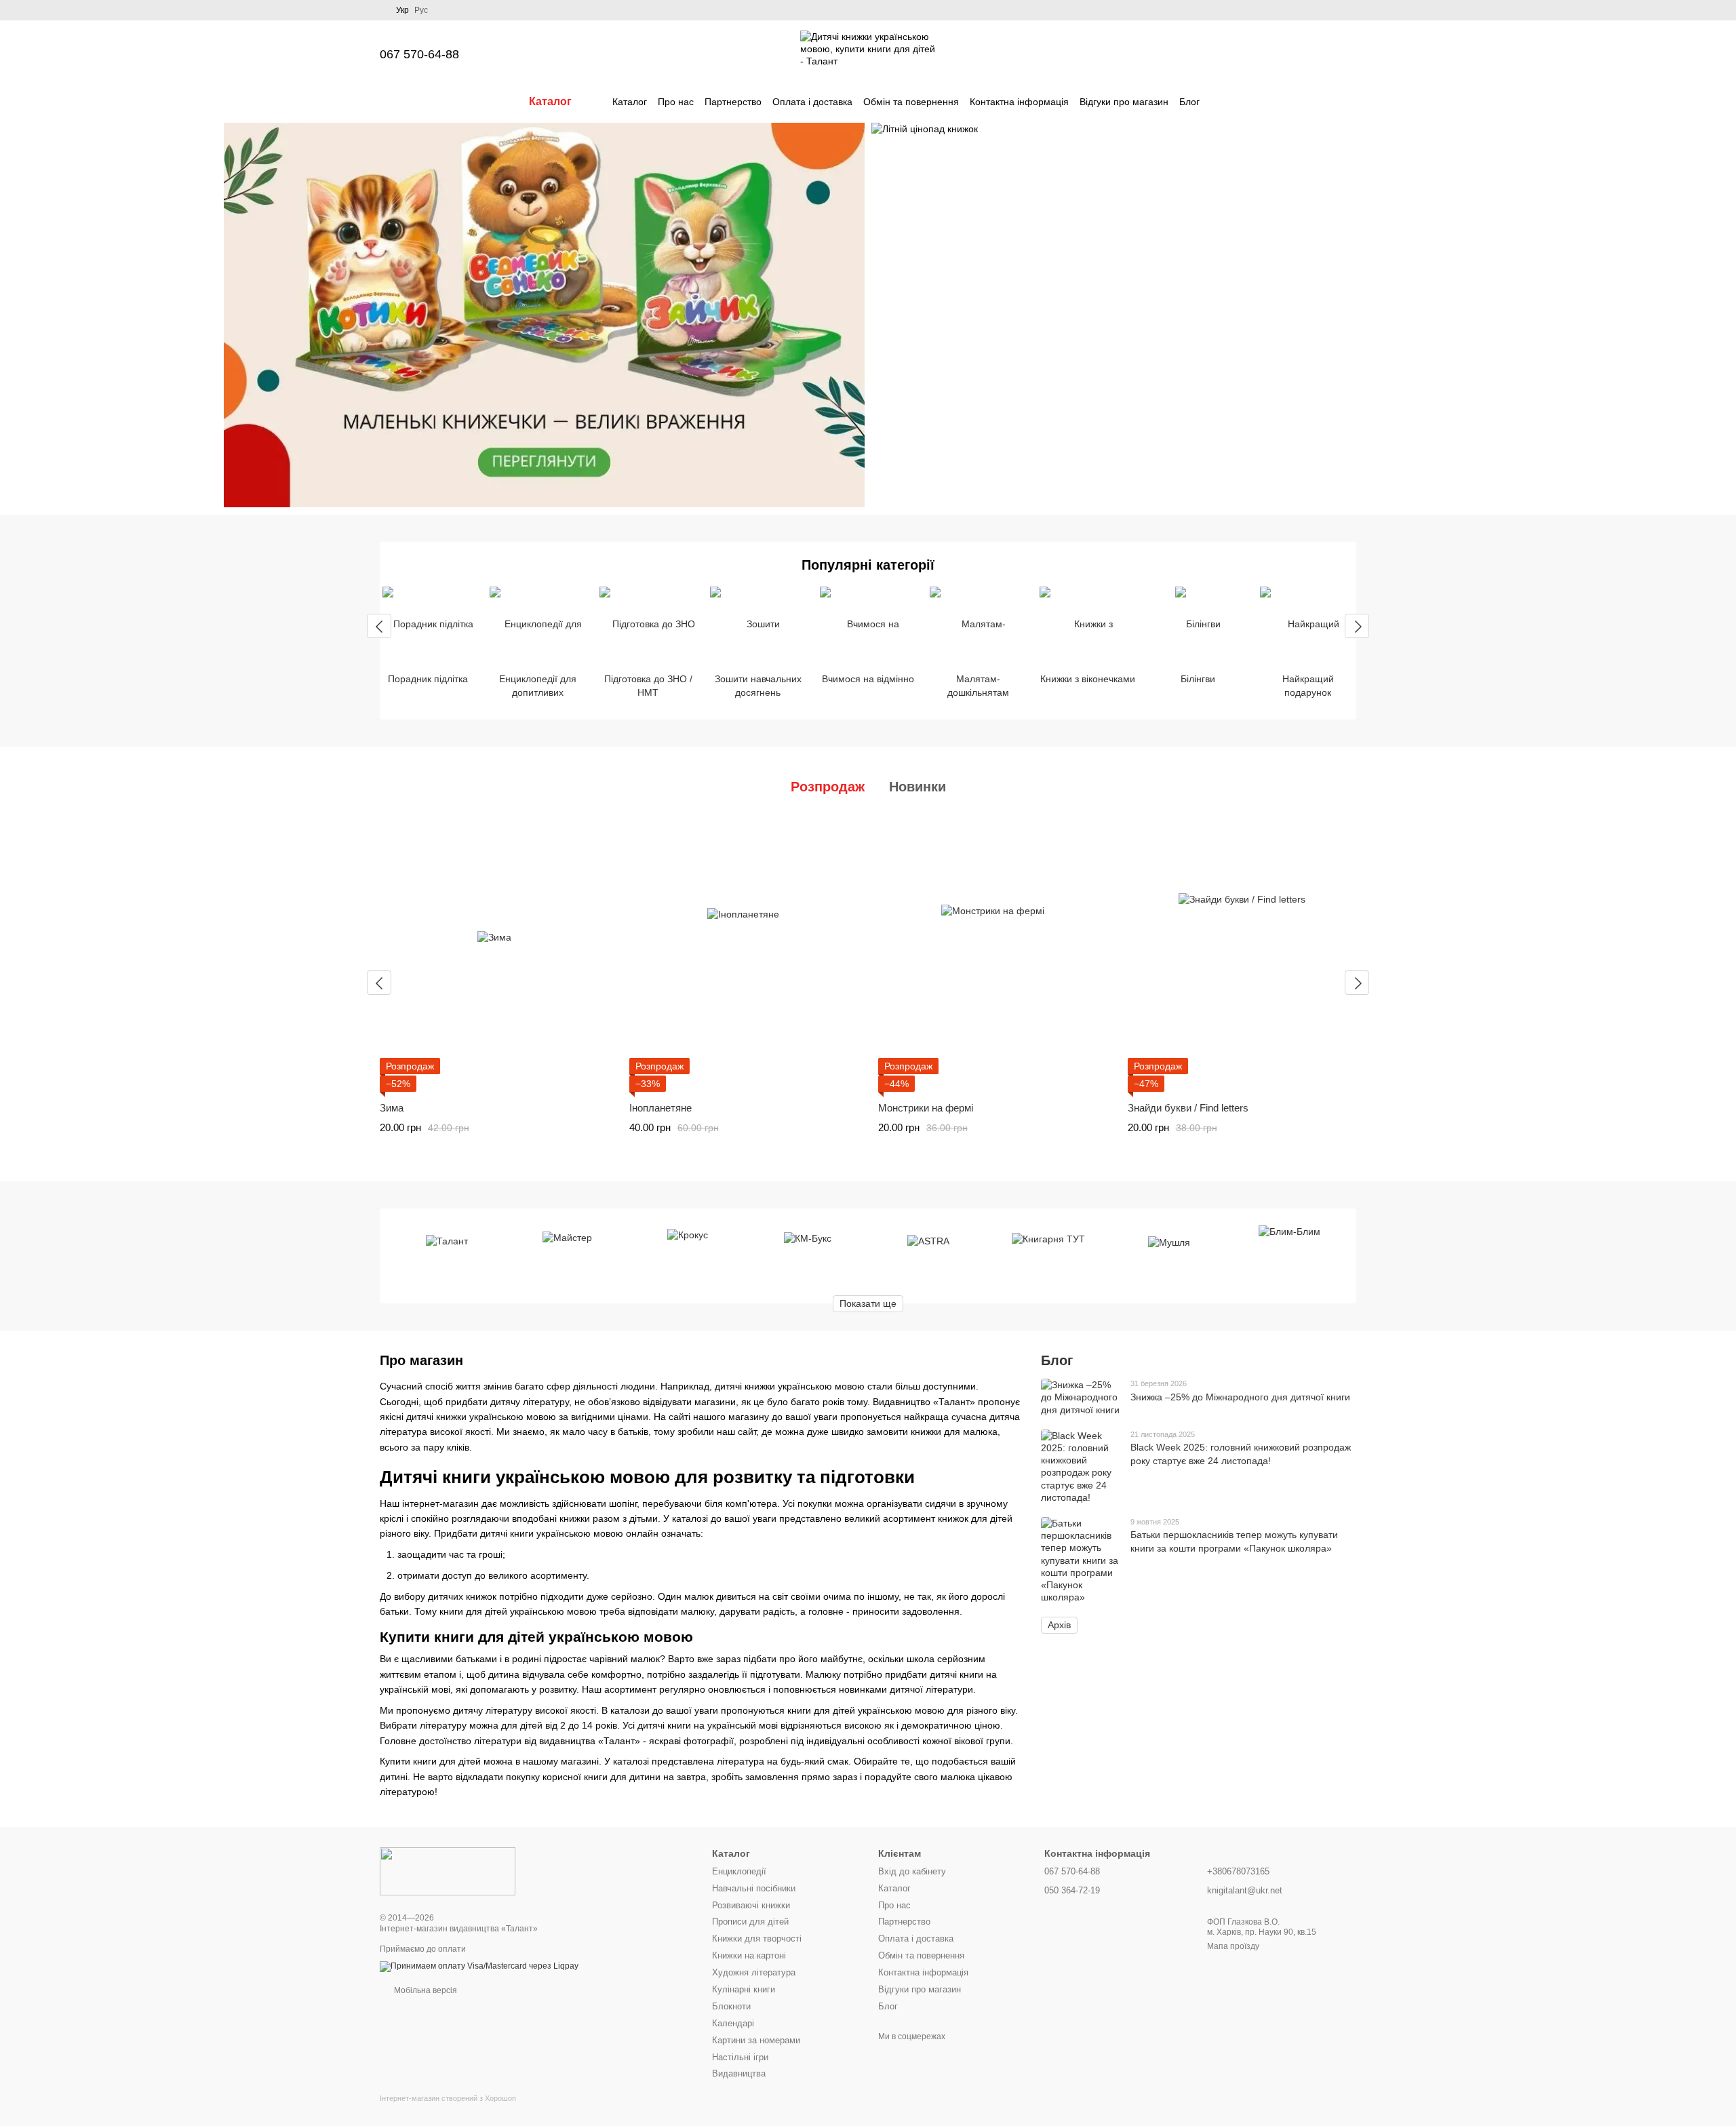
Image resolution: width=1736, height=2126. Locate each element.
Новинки (918, 787)
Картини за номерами (756, 2040)
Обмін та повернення (911, 102)
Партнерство (733, 102)
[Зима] (494, 956)
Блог (1189, 102)
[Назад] (379, 626)
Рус (421, 10)
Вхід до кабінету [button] (912, 1871)
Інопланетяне (660, 1108)
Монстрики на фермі (926, 1108)
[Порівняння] (1240, 54)
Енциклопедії (739, 1871)
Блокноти (731, 2006)
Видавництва (739, 2073)
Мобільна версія (425, 1990)
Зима (392, 1108)
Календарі (733, 2023)
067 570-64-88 (419, 54)
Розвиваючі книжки (751, 1905)
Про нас (676, 102)
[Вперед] (1357, 626)
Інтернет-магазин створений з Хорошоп (448, 2098)
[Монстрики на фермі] (993, 956)
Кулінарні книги (744, 1989)
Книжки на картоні (749, 1955)
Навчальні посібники (754, 1888)
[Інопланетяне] (744, 956)
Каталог (630, 102)
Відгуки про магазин (1124, 102)
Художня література (754, 1972)
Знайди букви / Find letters (1188, 1108)
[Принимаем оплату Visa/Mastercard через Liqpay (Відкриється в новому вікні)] (479, 1966)
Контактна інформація (1019, 102)
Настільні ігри (740, 2057)
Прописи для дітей (750, 1922)
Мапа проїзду (1233, 1946)
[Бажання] (1275, 54)
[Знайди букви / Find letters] (1242, 956)
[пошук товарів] (1224, 102)
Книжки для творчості (757, 1938)
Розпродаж (828, 787)
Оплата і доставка (812, 102)
